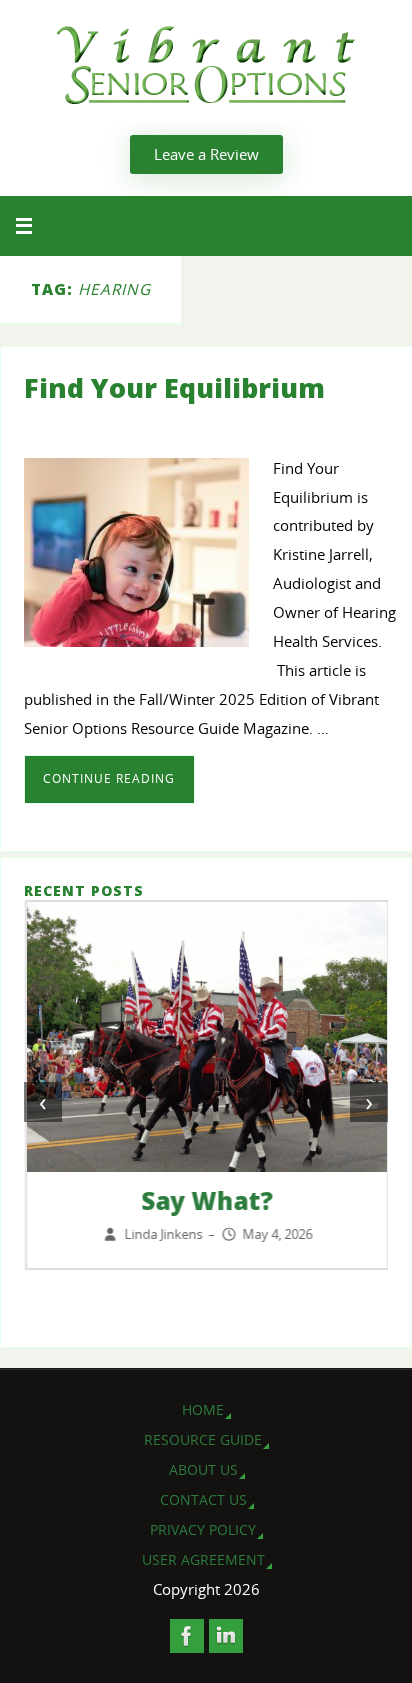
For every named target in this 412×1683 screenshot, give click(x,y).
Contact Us (203, 1499)
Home (203, 1409)
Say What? (206, 1200)
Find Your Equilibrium (174, 387)
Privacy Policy (203, 1529)
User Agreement (203, 1559)
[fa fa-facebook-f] (187, 1636)
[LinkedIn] (226, 1636)
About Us (203, 1469)
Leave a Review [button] (206, 154)
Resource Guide (203, 1439)
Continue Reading (109, 778)
